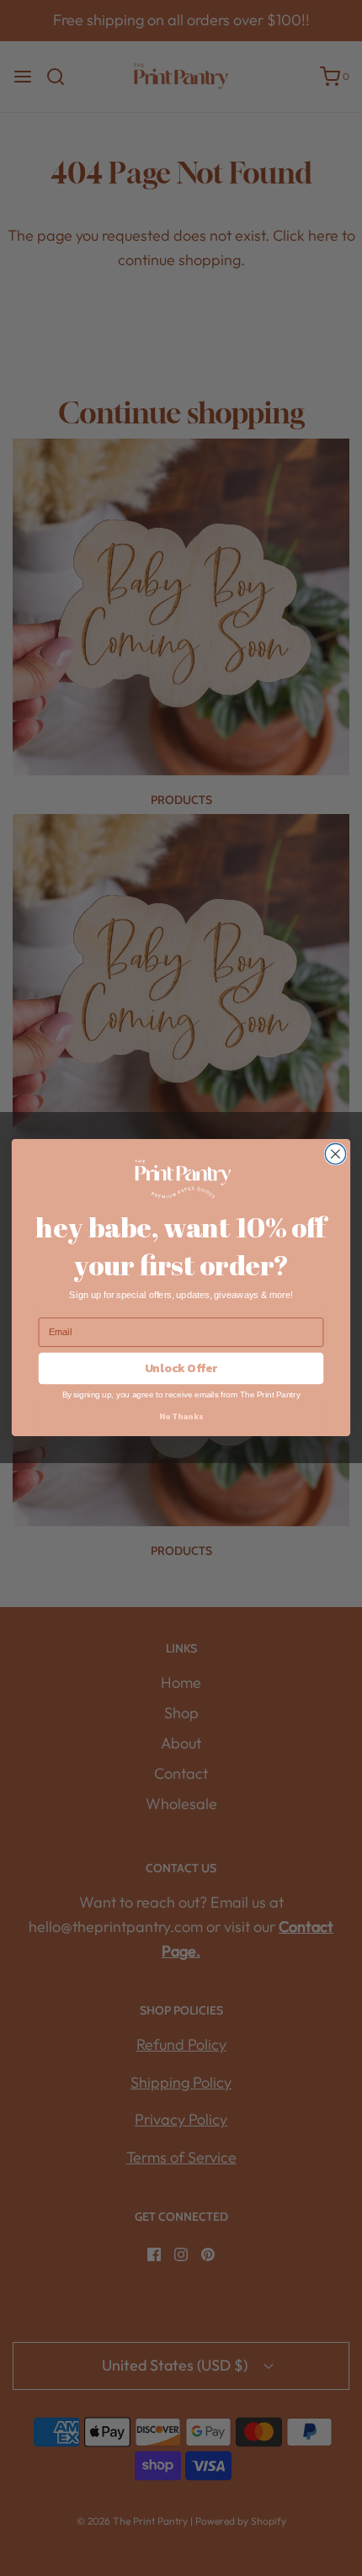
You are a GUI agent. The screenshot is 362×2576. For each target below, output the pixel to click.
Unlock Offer (181, 1369)
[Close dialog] (335, 1154)
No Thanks (181, 1417)
